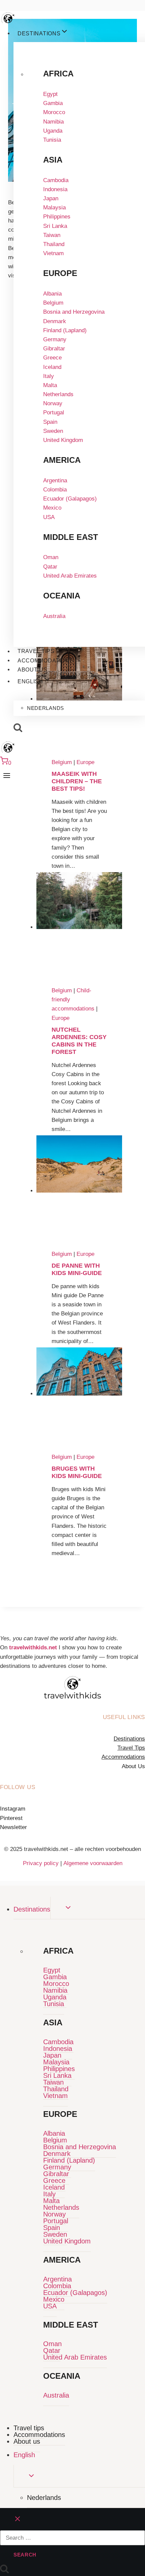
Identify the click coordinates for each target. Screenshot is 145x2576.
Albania (52, 294)
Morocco (54, 112)
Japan (51, 198)
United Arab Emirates (70, 576)
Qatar (50, 567)
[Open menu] (7, 775)
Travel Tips (131, 1748)
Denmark (55, 321)
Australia (54, 616)
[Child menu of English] (27, 694)
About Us (133, 1766)
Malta (50, 385)
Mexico (52, 508)
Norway (53, 403)
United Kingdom (63, 440)
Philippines (57, 217)
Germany (55, 339)
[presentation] (79, 927)
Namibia (53, 122)
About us (33, 670)
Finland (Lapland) (65, 330)
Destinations (129, 1739)
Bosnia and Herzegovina (74, 312)
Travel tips (36, 651)
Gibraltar (54, 349)
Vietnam (53, 253)
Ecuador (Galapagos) (70, 499)
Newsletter (13, 1827)
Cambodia (56, 180)
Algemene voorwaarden (93, 1863)
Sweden (53, 431)
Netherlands (58, 394)
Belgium (53, 303)
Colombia (55, 490)
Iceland (52, 367)
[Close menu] (1, 1892)
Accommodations (46, 661)
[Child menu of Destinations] (86, 35)
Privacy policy (42, 1863)
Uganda (53, 131)
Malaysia (54, 208)
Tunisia (52, 140)
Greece (52, 358)
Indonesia (55, 189)
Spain (50, 422)
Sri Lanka (55, 226)
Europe (61, 1018)
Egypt (50, 94)
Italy (49, 376)
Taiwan (52, 235)
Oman (51, 557)
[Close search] (18, 2519)
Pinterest (11, 1818)
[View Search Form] (18, 728)
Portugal (54, 413)
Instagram (13, 1809)
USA (49, 517)
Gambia (53, 103)
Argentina (55, 480)
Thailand (54, 244)
